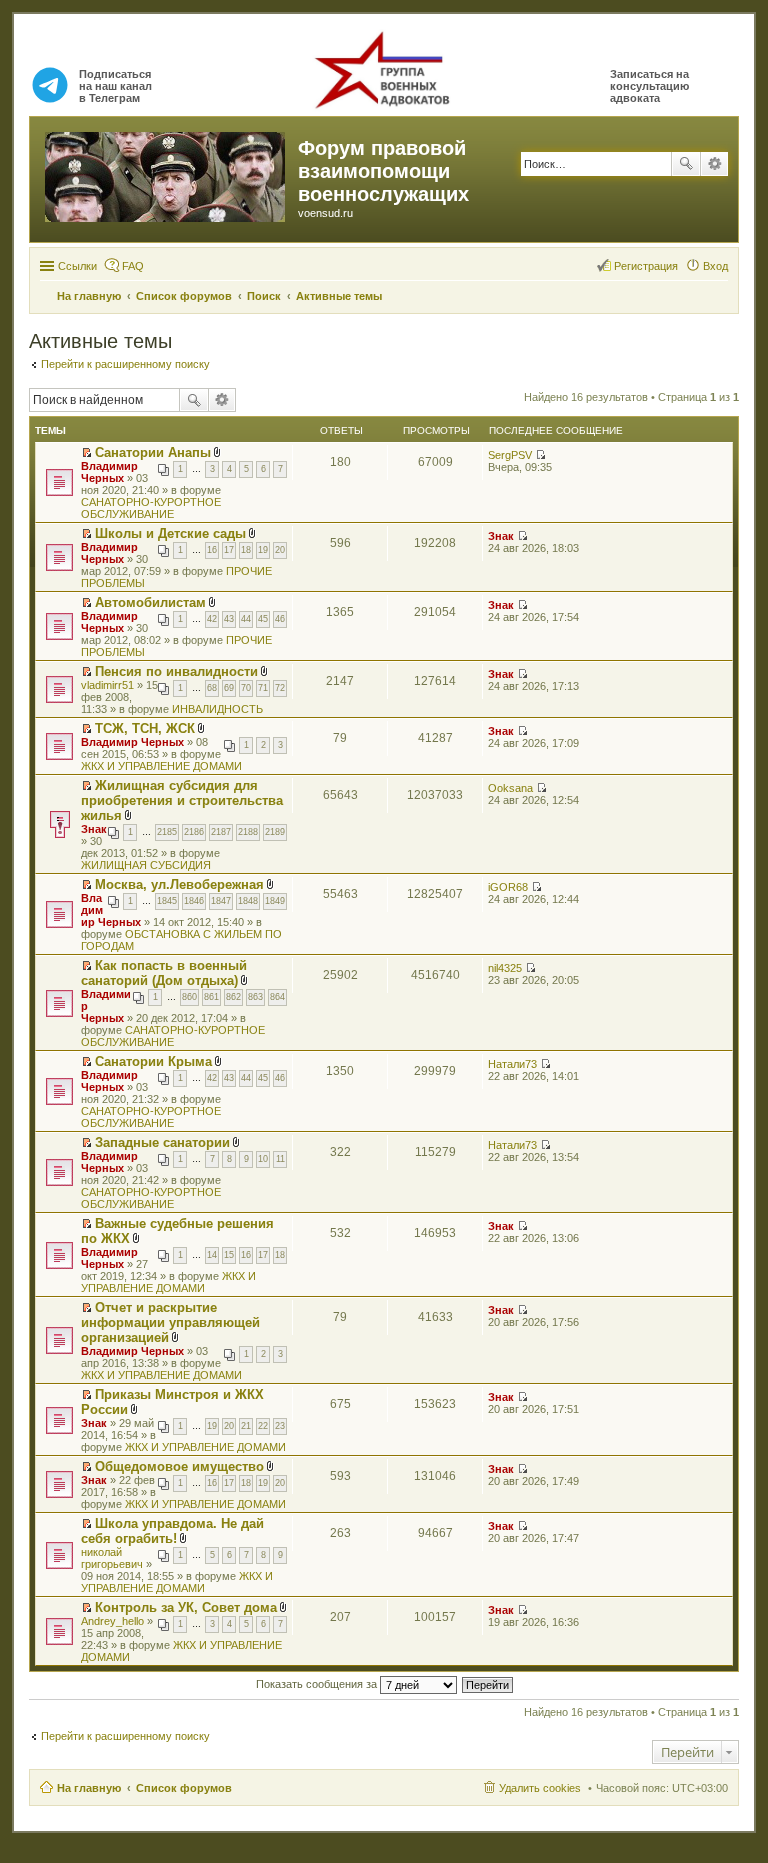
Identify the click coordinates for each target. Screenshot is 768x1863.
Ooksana (510, 788)
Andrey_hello (112, 1621)
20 (280, 550)
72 (280, 688)
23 (280, 1426)
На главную (89, 1788)
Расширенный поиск (714, 164)
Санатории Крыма (153, 1061)
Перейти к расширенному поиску (125, 364)
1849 (275, 901)
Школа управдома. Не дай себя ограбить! (172, 1531)
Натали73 (512, 1064)
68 (212, 688)
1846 (194, 901)
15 (229, 1255)
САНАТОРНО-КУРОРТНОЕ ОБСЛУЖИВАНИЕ (151, 508)
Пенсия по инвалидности (176, 671)
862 (233, 997)
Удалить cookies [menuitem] (540, 1788)
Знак (501, 536)
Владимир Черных (109, 472)
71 (263, 688)
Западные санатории (162, 1142)
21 (246, 1426)
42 (212, 619)
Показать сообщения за (318, 1684)
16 (212, 550)
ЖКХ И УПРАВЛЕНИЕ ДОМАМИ (161, 766)
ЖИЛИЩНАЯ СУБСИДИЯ (146, 865)
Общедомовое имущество (179, 1466)
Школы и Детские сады (170, 533)
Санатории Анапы (153, 452)
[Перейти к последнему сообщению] (540, 455)
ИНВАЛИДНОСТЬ (217, 709)
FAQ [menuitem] (133, 266)
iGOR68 (508, 887)
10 (263, 1159)
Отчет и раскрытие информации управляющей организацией (170, 1322)
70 (246, 688)
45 (263, 619)
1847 (221, 901)
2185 (167, 832)
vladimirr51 (107, 685)
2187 (221, 832)
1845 (167, 901)
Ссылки (77, 266)
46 (280, 619)
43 (229, 619)
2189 (275, 832)
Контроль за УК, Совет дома (186, 1607)
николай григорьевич (112, 1558)
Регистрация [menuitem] (646, 266)
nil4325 (505, 968)
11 (280, 1159)
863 (255, 997)
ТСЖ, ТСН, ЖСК (145, 728)
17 (229, 550)
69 (229, 688)
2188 (248, 832)
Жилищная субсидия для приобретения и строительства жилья (182, 800)
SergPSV (510, 455)
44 (246, 619)
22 (263, 1426)
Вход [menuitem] (715, 266)
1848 (248, 901)
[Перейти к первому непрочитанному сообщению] (86, 453)
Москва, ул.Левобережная (179, 884)
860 (189, 997)
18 (246, 550)
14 (212, 1255)
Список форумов (184, 1788)
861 (211, 997)
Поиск (686, 164)
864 (277, 997)
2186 (194, 832)
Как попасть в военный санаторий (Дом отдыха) (164, 973)
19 (263, 550)
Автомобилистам (150, 602)
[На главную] (166, 173)
